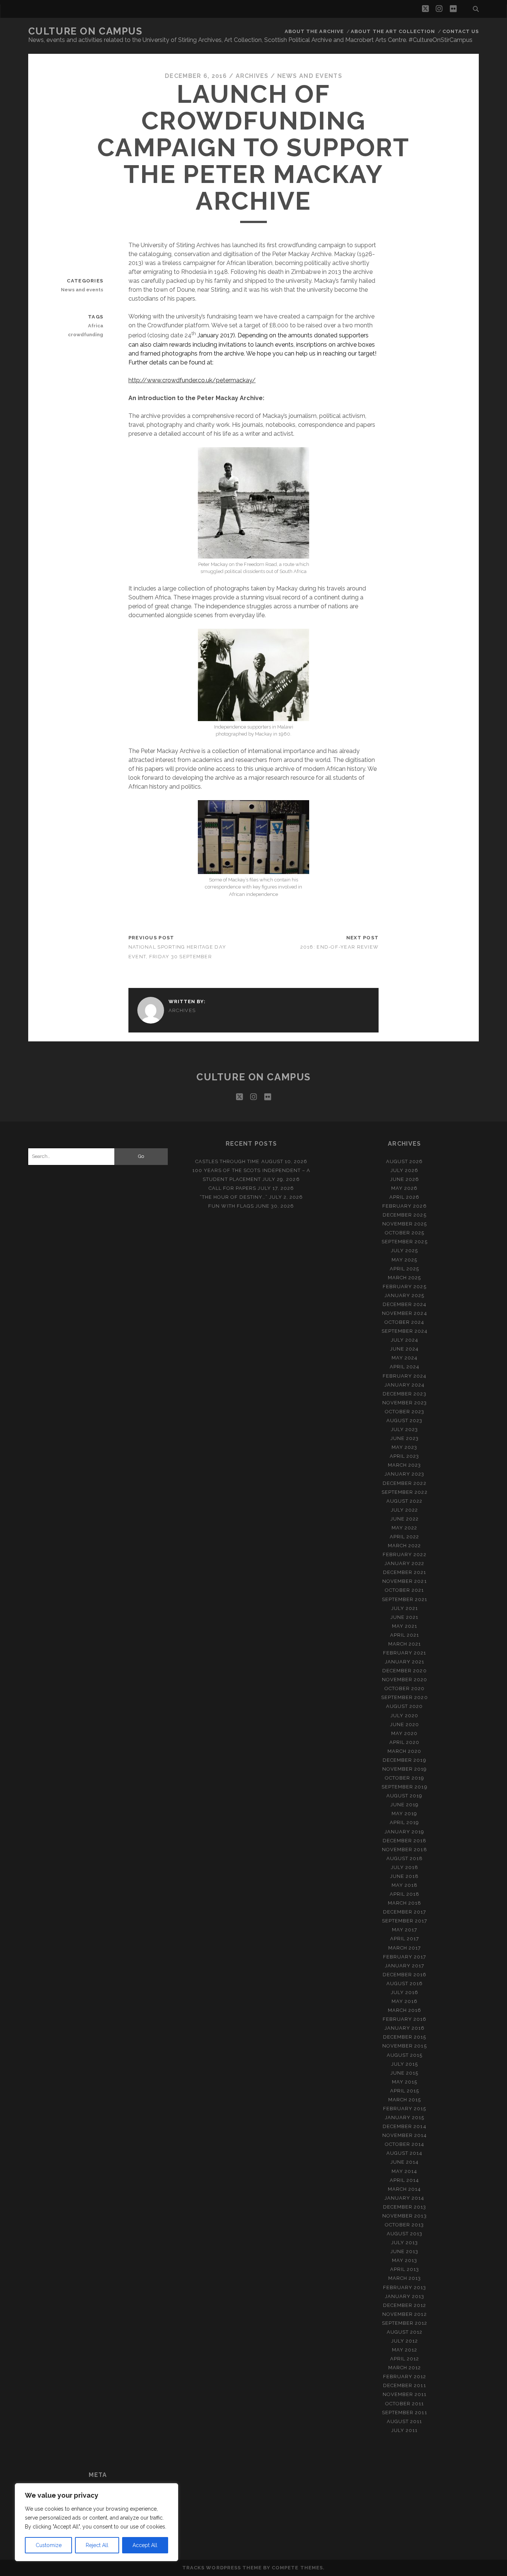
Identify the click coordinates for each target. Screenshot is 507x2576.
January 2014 (405, 2198)
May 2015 (405, 2082)
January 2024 (405, 1385)
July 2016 (405, 1992)
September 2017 (405, 1921)
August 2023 (404, 1420)
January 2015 (405, 2117)
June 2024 (404, 1349)
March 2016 (405, 2010)
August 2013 (405, 2234)
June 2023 (405, 1438)
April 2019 (404, 1822)
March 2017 (405, 1948)
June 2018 (404, 1876)
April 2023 (404, 1456)
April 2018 (405, 1894)
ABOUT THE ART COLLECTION (393, 31)
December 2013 (405, 2207)
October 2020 (405, 1688)
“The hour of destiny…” (234, 1197)
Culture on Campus (85, 31)
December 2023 (405, 1394)
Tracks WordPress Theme (222, 2568)
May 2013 (405, 2260)
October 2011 (405, 2404)
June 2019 (405, 1805)
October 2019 (405, 1778)
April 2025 (404, 1269)
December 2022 (405, 1483)
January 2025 (405, 1295)
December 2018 (405, 1841)
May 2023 (404, 1447)
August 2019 (404, 1796)
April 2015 (405, 2091)
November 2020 (405, 1680)
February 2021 (405, 1653)
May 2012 (405, 2350)
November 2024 (405, 1313)
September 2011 (405, 2413)
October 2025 (405, 1233)
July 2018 (405, 1867)
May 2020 (404, 1733)
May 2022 (404, 1528)
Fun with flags (231, 1206)
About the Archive (314, 31)
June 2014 (405, 2162)
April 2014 (404, 2180)
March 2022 (404, 1546)
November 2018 (405, 1850)
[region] (97, 2522)
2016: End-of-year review (340, 947)
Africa (96, 326)
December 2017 (405, 1912)
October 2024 (405, 1322)
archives (252, 76)
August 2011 (404, 2421)
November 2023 (405, 1403)
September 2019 (405, 1787)
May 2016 (405, 2001)
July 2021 (405, 1608)
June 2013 (404, 2251)
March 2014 (404, 2189)
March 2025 (404, 1278)
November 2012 (405, 2314)
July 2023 (404, 1429)
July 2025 (404, 1251)
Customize (49, 2545)
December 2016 (405, 1975)
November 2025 (405, 1224)
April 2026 (404, 1197)
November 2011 (405, 2394)
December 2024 (405, 1304)
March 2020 (404, 1751)
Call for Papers (233, 1188)
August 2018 (405, 1858)
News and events (310, 76)
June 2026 (405, 1179)
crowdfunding (86, 335)
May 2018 (405, 1885)
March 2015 (405, 2100)
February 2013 (405, 2287)
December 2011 (405, 2385)
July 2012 (405, 2341)
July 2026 (404, 1170)
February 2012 (405, 2377)
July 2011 (404, 2430)
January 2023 (405, 1474)
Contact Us (461, 31)
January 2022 (405, 1563)
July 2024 (405, 1340)
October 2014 (405, 2144)
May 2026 (404, 1188)
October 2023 (405, 1412)
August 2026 (404, 1161)
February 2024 (405, 1376)
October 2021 (405, 1590)
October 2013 (405, 2225)
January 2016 (405, 2028)
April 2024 (405, 1367)
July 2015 (405, 2064)
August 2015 (405, 2055)
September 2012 (405, 2323)
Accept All (145, 2545)
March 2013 (405, 2278)
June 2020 (405, 1724)
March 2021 (405, 1644)
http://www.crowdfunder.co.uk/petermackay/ (192, 380)
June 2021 (404, 1617)
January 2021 (405, 1662)
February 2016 (405, 2019)
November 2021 (405, 1581)
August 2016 (405, 1983)
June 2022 (405, 1519)
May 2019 (404, 1814)
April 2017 (405, 1939)
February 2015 (405, 2109)
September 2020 (405, 1697)
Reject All (97, 2545)
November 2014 (405, 2135)
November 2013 (405, 2216)
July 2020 (404, 1716)
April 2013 (405, 2269)
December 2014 (405, 2126)
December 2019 (405, 1760)
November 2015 (405, 2046)
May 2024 (405, 1358)
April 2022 (404, 1537)
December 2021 (405, 1572)
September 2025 (405, 1242)
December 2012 (405, 2305)
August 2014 (404, 2153)
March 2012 (405, 2368)
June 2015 (404, 2073)
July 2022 (404, 1510)
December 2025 (405, 1215)
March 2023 (404, 1465)
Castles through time (228, 1161)
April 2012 (405, 2359)
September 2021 (405, 1599)
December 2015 (405, 2037)
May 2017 (405, 1930)
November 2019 (405, 1769)
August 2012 (405, 2332)
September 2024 (405, 1331)
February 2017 (405, 1957)
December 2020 (405, 1671)
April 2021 (405, 1635)
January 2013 (405, 2296)
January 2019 (405, 1832)
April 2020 (404, 1742)
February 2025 (405, 1287)
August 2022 (404, 1501)
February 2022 (405, 1554)
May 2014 (404, 2171)
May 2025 (404, 1260)
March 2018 (405, 1903)
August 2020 (404, 1706)
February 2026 (405, 1206)
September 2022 (405, 1492)
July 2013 (405, 2243)
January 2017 (405, 1966)
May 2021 (405, 1626)
